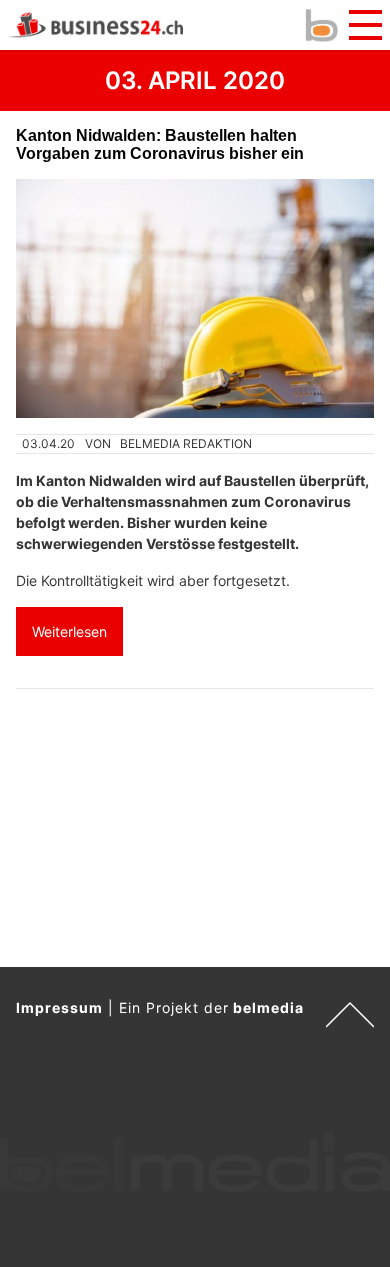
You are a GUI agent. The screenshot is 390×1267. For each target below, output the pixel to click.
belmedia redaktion (186, 443)
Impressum (59, 1007)
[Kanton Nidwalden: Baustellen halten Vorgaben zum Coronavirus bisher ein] (195, 298)
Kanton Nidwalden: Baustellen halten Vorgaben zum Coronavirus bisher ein (160, 144)
